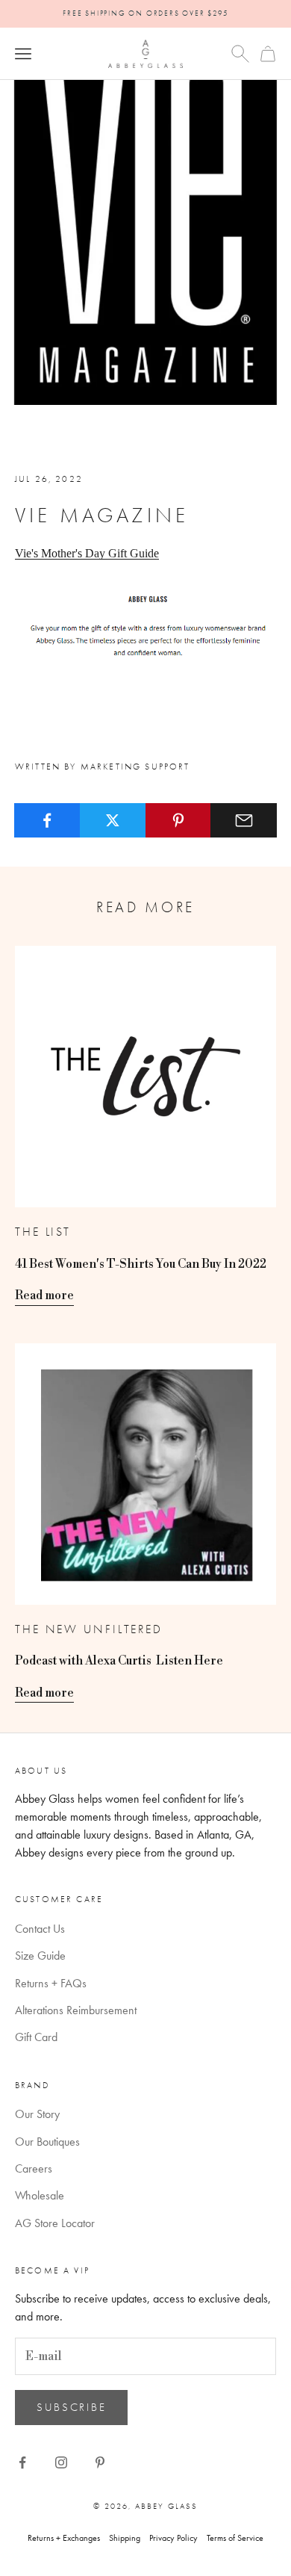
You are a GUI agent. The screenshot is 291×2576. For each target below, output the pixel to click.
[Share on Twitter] (113, 820)
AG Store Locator (55, 2223)
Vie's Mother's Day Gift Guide (87, 553)
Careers (34, 2168)
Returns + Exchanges (64, 2538)
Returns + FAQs (51, 1983)
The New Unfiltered (89, 1629)
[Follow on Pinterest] (100, 2462)
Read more (44, 1295)
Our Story (37, 2114)
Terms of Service (235, 2538)
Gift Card (36, 2037)
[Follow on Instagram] (61, 2462)
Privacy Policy (173, 2538)
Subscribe (71, 2407)
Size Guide (40, 1956)
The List (43, 1232)
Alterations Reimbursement (76, 2010)
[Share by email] (244, 820)
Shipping (125, 2538)
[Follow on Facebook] (22, 2462)
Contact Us (40, 1929)
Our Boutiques (47, 2142)
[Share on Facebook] (47, 820)
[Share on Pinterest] (179, 820)
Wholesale (40, 2195)
